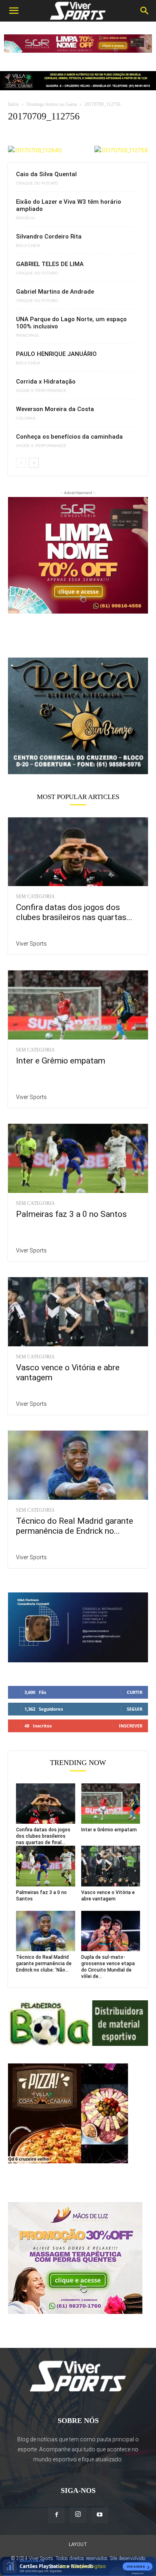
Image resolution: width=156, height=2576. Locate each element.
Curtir (135, 1692)
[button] (14, 11)
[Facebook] (56, 2515)
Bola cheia (28, 246)
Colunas (26, 418)
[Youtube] (100, 2515)
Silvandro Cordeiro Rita (49, 237)
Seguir (135, 1709)
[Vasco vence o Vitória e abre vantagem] (78, 1312)
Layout (78, 2544)
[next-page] (34, 463)
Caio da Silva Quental (46, 174)
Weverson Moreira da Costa (55, 409)
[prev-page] (21, 463)
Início (13, 104)
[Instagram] (78, 2514)
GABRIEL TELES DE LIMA (50, 264)
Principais (27, 336)
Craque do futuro (37, 183)
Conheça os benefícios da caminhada (69, 437)
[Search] (145, 11)
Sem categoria (35, 896)
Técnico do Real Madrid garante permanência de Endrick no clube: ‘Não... (44, 1964)
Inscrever (131, 1726)
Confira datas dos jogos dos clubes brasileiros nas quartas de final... (43, 1836)
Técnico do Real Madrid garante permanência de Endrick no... (75, 1526)
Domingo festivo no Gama (52, 104)
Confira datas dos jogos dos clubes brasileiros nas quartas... (74, 912)
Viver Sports (31, 944)
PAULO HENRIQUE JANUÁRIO (56, 354)
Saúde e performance (41, 391)
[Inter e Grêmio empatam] (78, 1005)
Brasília (25, 218)
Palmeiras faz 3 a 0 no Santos (71, 1214)
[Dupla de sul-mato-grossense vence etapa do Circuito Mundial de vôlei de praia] (111, 1931)
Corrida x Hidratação (46, 382)
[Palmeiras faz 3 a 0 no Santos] (78, 1158)
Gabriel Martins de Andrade (55, 292)
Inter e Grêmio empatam (61, 1061)
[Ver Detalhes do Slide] (78, 716)
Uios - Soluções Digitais (82, 2566)
